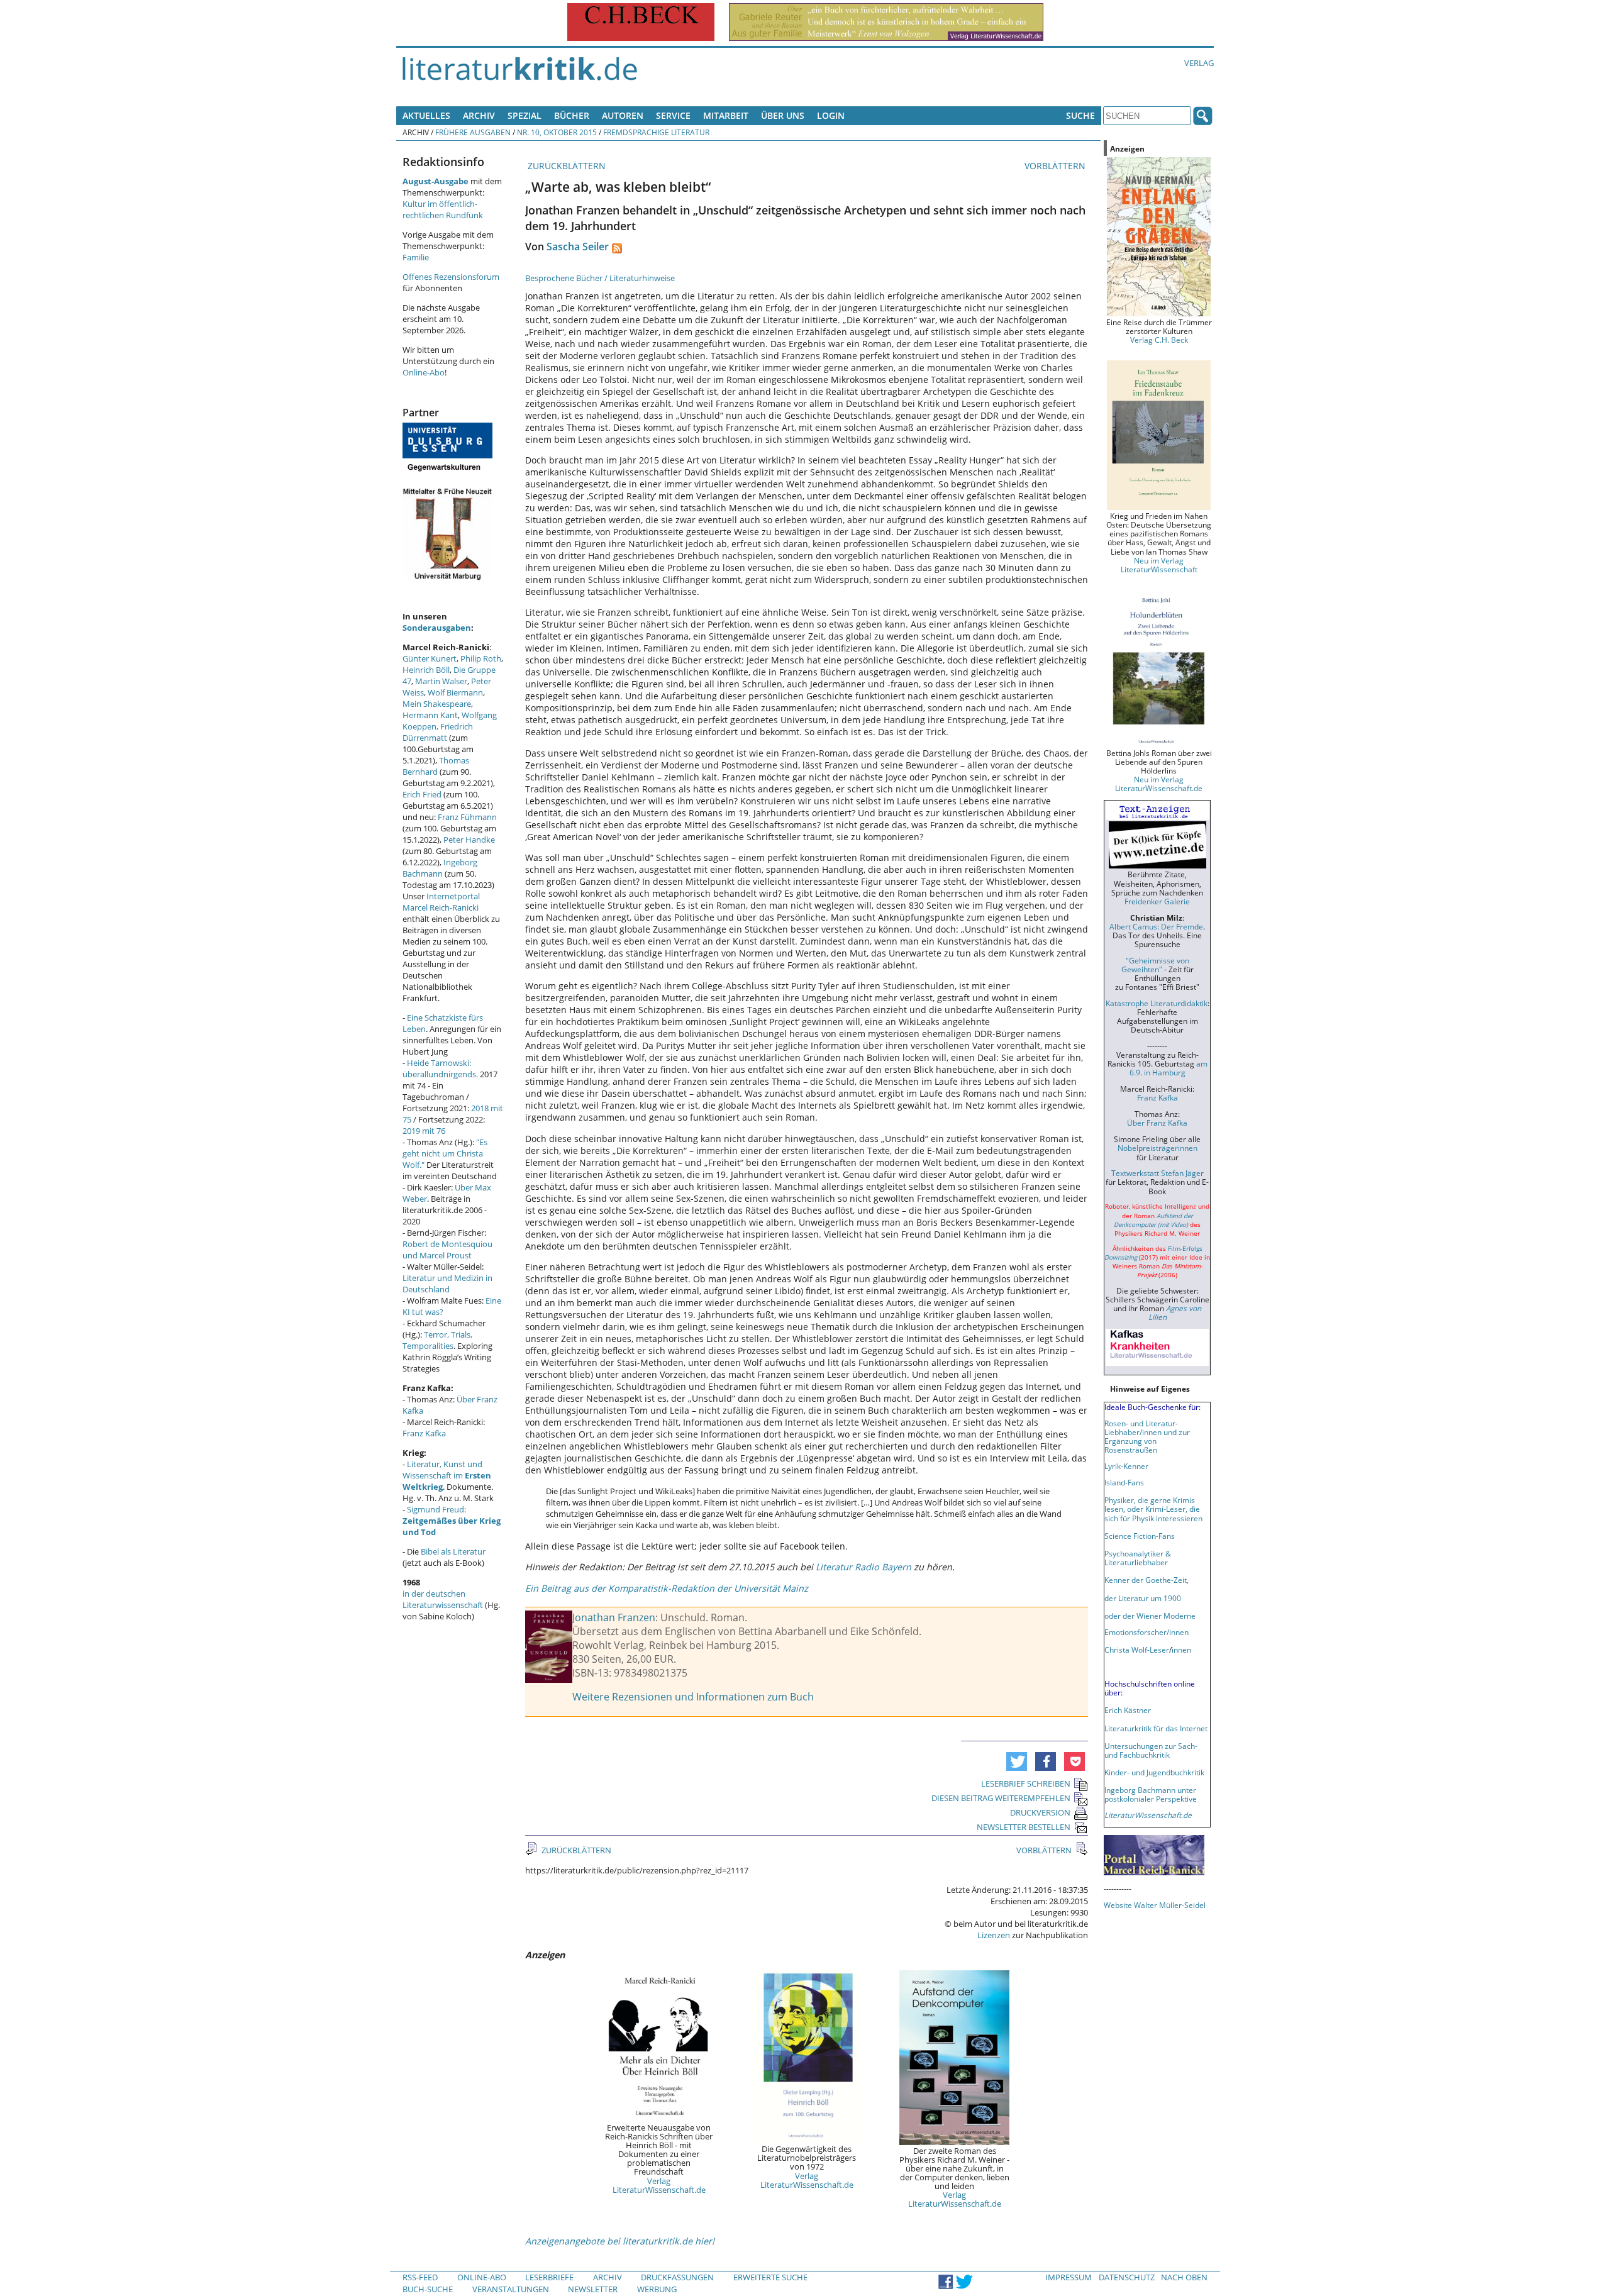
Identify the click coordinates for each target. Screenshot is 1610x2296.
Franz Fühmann (467, 817)
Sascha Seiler (578, 247)
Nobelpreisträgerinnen (1158, 1148)
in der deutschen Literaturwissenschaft (443, 1599)
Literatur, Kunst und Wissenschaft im (447, 1475)
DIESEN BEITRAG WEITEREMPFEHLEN (1001, 1798)
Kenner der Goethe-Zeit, (1146, 1580)
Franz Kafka (424, 1433)
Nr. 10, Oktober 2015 (557, 132)
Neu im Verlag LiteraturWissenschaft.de (1159, 784)
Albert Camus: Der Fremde (1156, 926)
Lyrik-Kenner (1126, 1466)
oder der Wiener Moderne (1150, 1616)
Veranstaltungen (511, 2289)
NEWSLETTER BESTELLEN (1024, 1827)
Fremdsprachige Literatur (656, 132)
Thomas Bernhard (436, 766)
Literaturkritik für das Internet (1156, 1728)
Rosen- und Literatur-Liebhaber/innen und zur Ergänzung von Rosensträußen (1147, 1436)
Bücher (572, 115)
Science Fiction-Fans (1140, 1536)
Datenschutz (1127, 2277)
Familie (416, 257)
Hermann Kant (430, 715)
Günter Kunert (430, 658)
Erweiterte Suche (770, 2277)
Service (673, 115)
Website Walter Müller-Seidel (1155, 1905)
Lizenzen (994, 1935)
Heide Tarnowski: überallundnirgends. (440, 1068)
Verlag (1199, 63)
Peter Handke (469, 840)
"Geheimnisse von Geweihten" (1155, 965)
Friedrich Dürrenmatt (438, 732)
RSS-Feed (420, 2277)
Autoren (623, 115)
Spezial (525, 115)
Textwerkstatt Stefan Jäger (1158, 1173)
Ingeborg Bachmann (440, 868)
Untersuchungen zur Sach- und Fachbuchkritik (1151, 1750)
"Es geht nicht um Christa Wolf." (445, 1153)
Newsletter (593, 2289)
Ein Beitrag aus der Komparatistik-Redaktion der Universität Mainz (667, 1588)
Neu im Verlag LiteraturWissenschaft (1159, 565)
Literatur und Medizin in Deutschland (447, 1284)
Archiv (479, 115)
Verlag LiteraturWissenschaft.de (659, 2185)
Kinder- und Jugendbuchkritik (1154, 1772)
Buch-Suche (428, 2289)
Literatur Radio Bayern (863, 1567)
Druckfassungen (677, 2277)
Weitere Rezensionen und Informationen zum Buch (693, 1697)
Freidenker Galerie (1157, 901)
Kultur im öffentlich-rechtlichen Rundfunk (443, 209)
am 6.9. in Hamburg (1169, 1068)
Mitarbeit (726, 115)
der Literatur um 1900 (1143, 1598)
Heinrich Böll (426, 670)
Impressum (1069, 2277)
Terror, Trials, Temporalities (437, 1340)
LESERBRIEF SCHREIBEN (1026, 1783)
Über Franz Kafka (1157, 1123)
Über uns (783, 115)
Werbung (657, 2289)
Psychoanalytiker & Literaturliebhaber (1138, 1558)
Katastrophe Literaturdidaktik (1157, 1003)
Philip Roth (481, 658)
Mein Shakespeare (437, 704)
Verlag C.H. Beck (1159, 340)
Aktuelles (426, 115)
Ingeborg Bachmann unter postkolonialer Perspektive (1151, 1794)
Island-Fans (1124, 1482)
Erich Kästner (1128, 1710)
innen (1181, 1650)
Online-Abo (424, 372)
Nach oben (1184, 2277)
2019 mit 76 (424, 1131)
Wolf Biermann (455, 692)
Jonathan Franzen (614, 1617)
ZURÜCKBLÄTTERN (565, 166)
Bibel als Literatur (453, 1551)
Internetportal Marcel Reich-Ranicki (441, 902)
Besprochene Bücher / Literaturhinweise (600, 278)
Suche (1080, 115)
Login (831, 115)
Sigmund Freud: (452, 1521)
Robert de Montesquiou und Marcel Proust (447, 1250)
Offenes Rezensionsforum (451, 277)
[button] (1017, 1761)
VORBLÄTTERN (1056, 166)
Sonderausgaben (437, 628)
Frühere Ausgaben (473, 132)
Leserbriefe (549, 2277)
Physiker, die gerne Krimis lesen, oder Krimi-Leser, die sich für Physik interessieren (1153, 1509)
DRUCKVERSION (1040, 1812)
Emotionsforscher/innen (1146, 1632)
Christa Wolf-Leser (1137, 1650)
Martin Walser (441, 681)
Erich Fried (422, 794)
